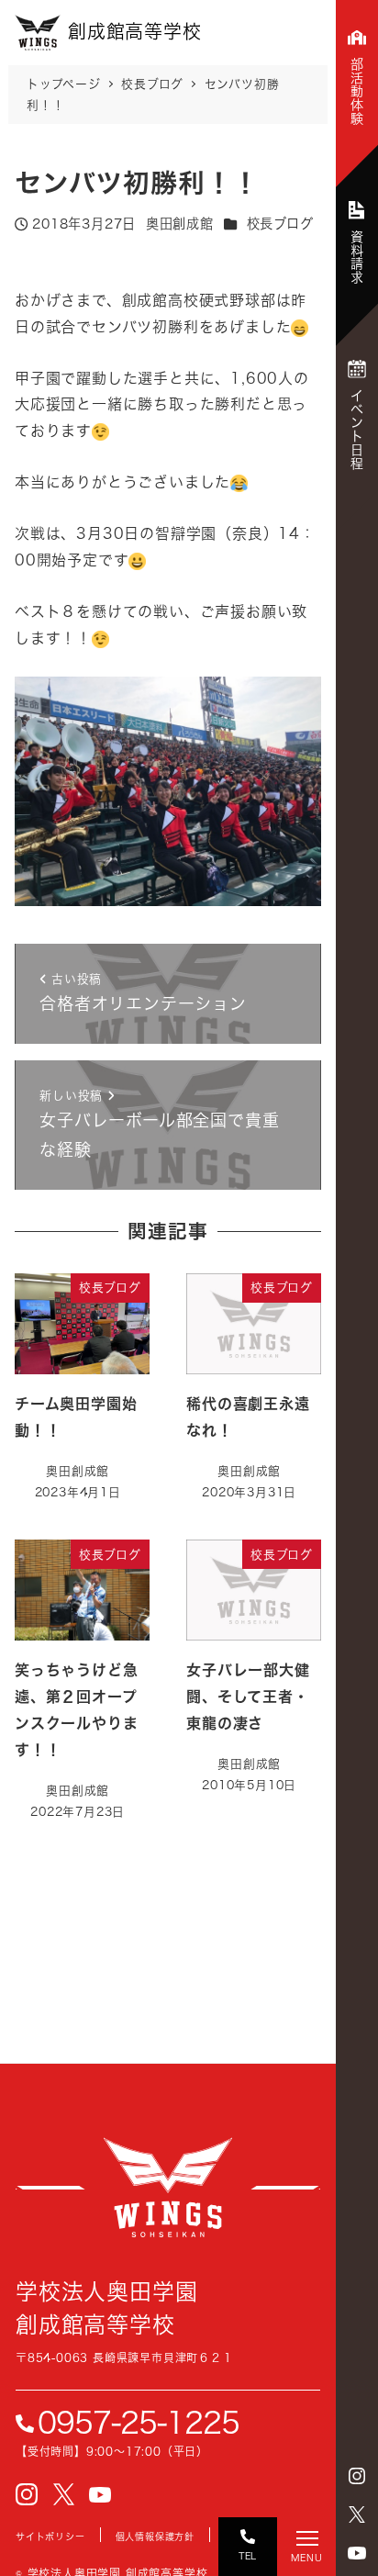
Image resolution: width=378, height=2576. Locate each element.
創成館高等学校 (168, 2188)
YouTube (357, 2553)
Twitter (357, 2514)
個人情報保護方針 (155, 2537)
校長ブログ (280, 224)
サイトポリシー (50, 2537)
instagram (357, 2476)
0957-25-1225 (139, 2423)
